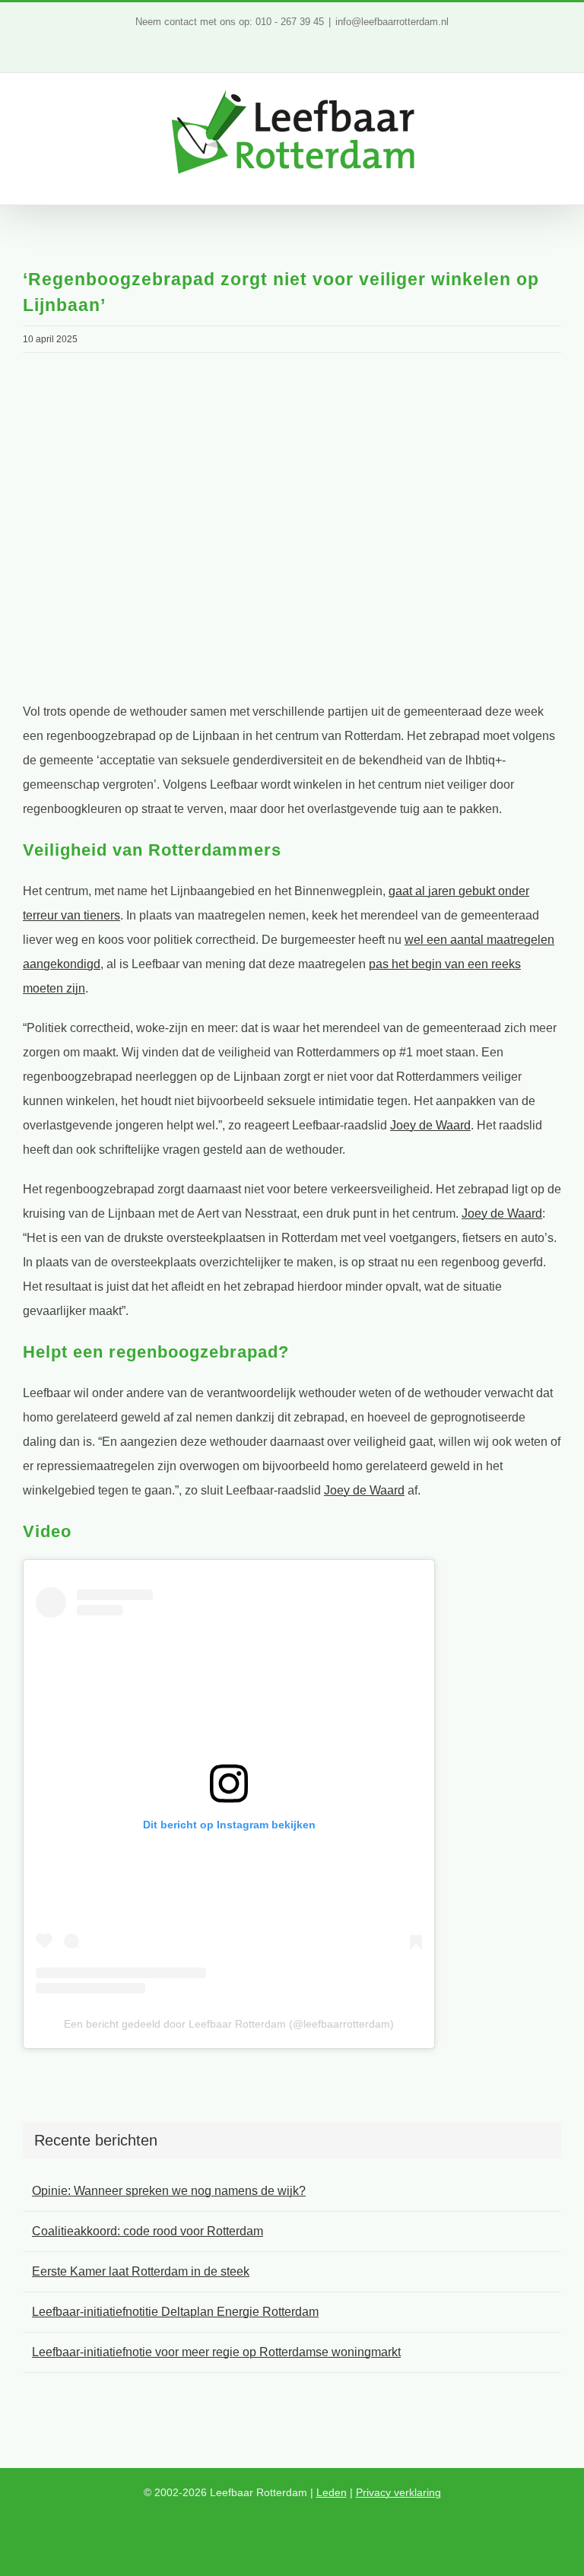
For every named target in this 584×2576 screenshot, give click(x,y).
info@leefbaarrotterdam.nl (392, 22)
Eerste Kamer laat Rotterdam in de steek (141, 2271)
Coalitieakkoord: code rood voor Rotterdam (148, 2231)
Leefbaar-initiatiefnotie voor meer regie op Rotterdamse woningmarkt (216, 2352)
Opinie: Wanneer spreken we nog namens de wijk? (169, 2191)
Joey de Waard (430, 1125)
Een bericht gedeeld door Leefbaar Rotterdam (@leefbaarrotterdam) (229, 2024)
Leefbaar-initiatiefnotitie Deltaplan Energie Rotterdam (175, 2312)
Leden (332, 2492)
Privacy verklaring (398, 2492)
